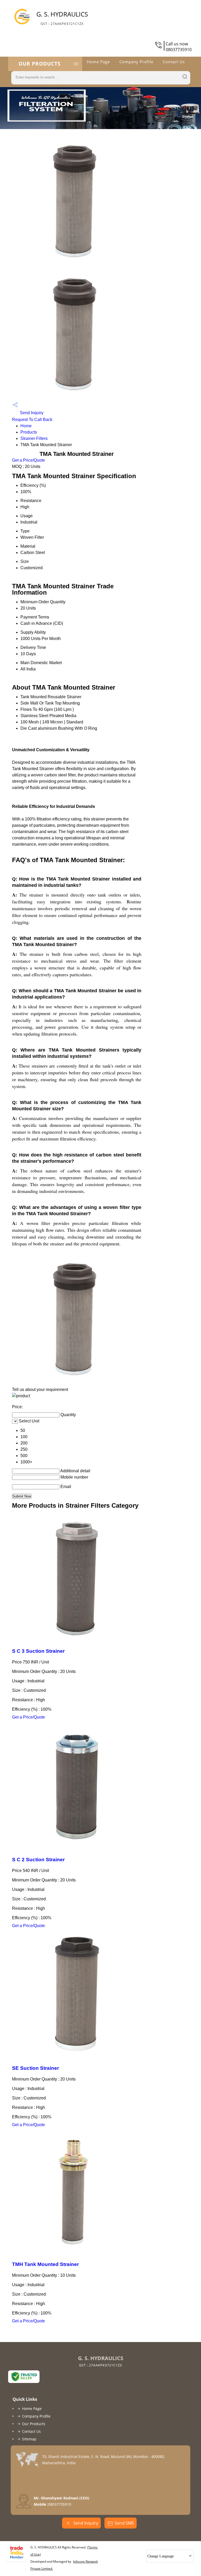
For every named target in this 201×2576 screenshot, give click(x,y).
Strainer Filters (34, 438)
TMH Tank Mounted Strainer (45, 2264)
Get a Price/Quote (29, 460)
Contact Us (174, 62)
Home (26, 426)
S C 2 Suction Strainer (38, 1860)
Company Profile (136, 62)
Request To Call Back (32, 420)
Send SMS (124, 2523)
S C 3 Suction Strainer (38, 1651)
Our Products (40, 64)
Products (29, 432)
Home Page (98, 62)
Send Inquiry (31, 413)
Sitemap (29, 2439)
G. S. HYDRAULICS (62, 18)
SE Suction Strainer (35, 2068)
